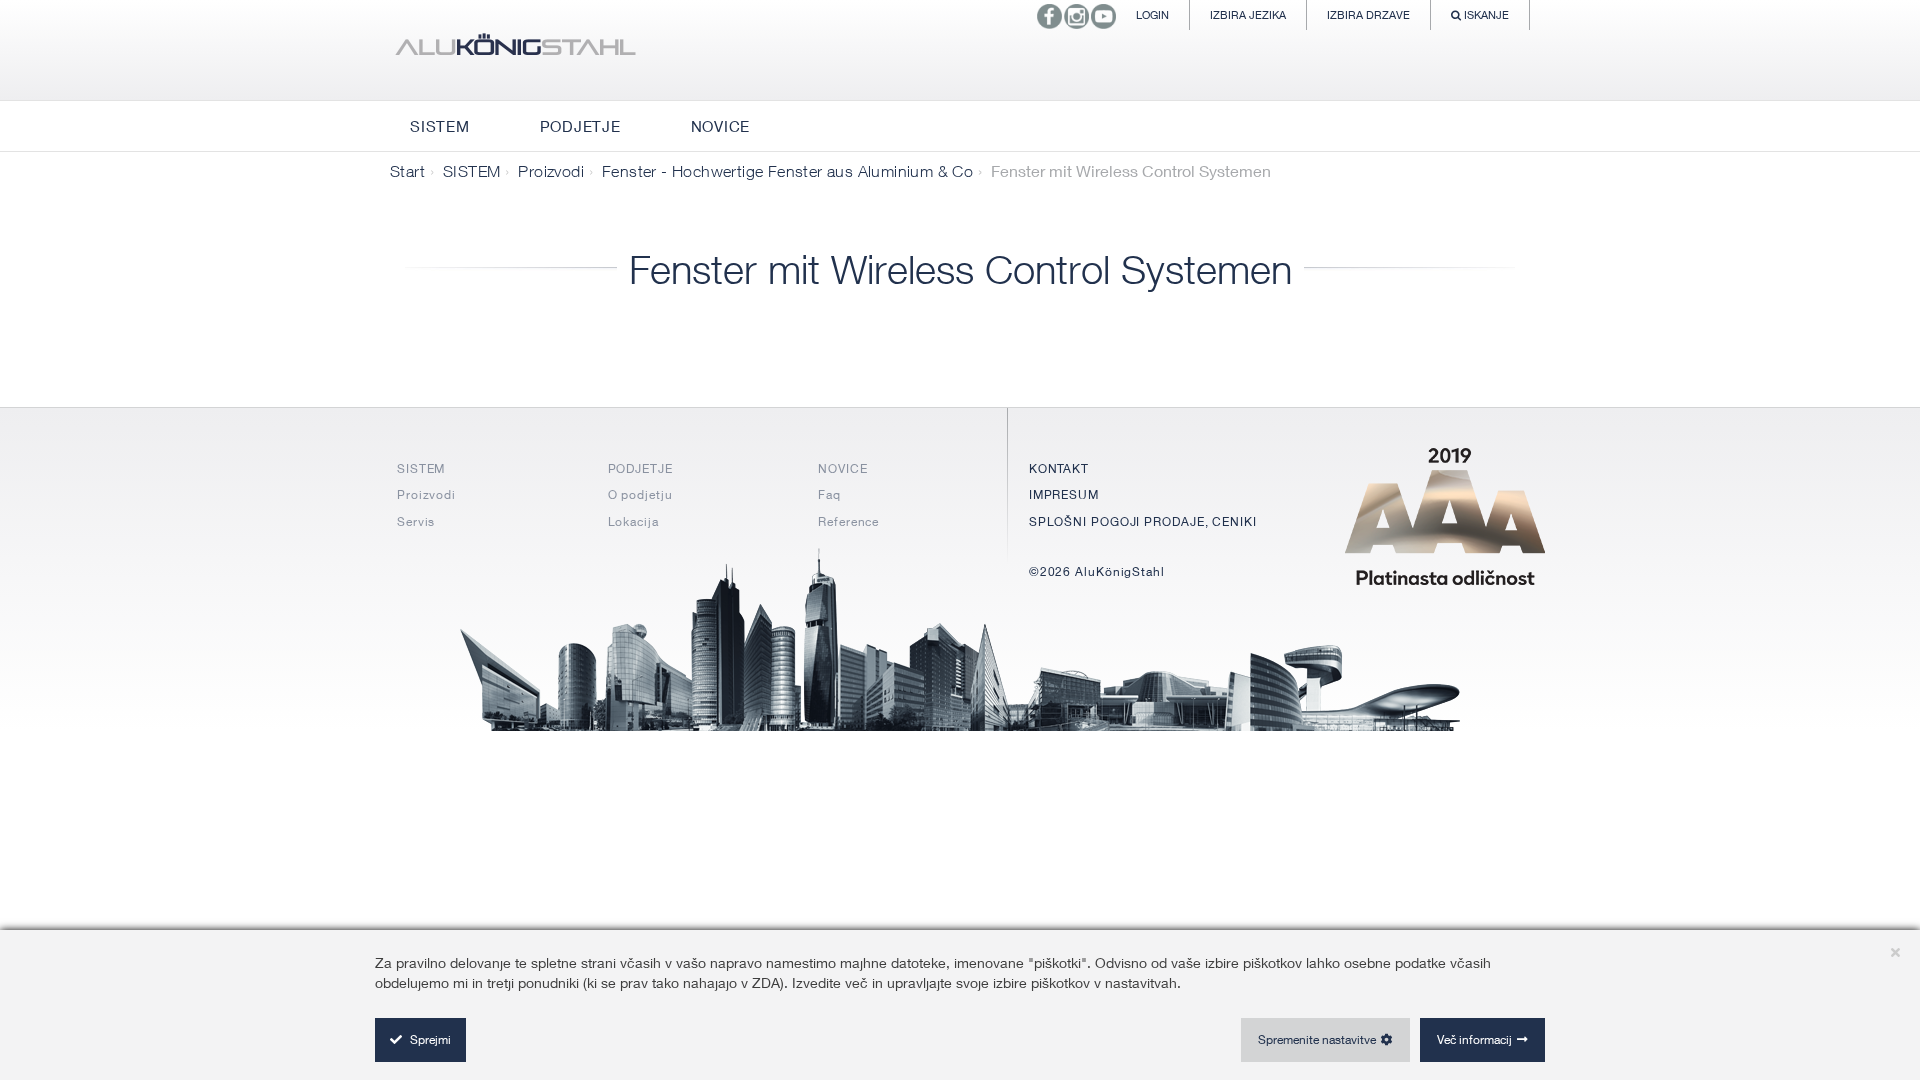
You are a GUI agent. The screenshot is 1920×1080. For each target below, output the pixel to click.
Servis (416, 521)
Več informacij (1474, 1039)
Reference (848, 521)
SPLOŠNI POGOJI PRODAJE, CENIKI (1143, 521)
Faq (829, 494)
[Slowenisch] (515, 50)
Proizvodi (551, 171)
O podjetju (640, 494)
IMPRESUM (1064, 494)
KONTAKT (1059, 468)
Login (1152, 14)
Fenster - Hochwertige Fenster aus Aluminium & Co (787, 171)
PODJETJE (640, 468)
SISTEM (471, 171)
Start (407, 171)
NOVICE (842, 468)
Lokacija (633, 521)
